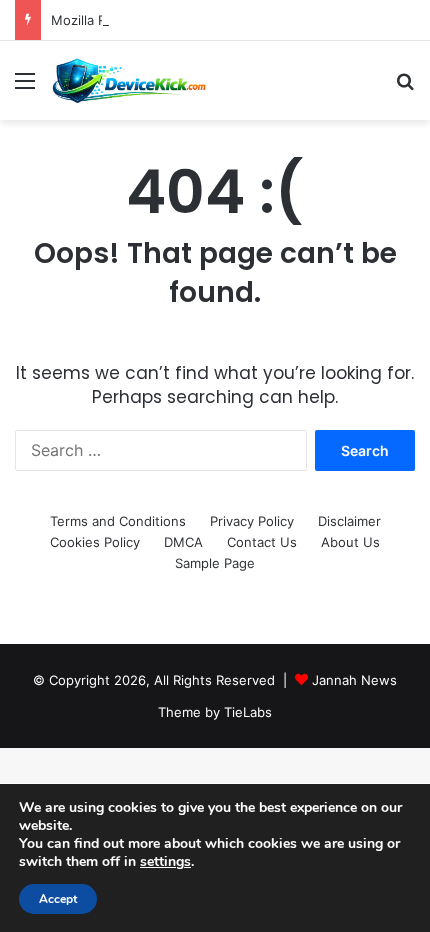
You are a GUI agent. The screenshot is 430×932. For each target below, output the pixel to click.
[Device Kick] (130, 80)
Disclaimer (349, 521)
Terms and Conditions (118, 521)
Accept (58, 899)
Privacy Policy (252, 521)
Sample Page (215, 563)
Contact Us (262, 542)
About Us (350, 542)
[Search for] (405, 87)
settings (165, 862)
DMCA (183, 542)
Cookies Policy (95, 542)
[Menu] (25, 87)
